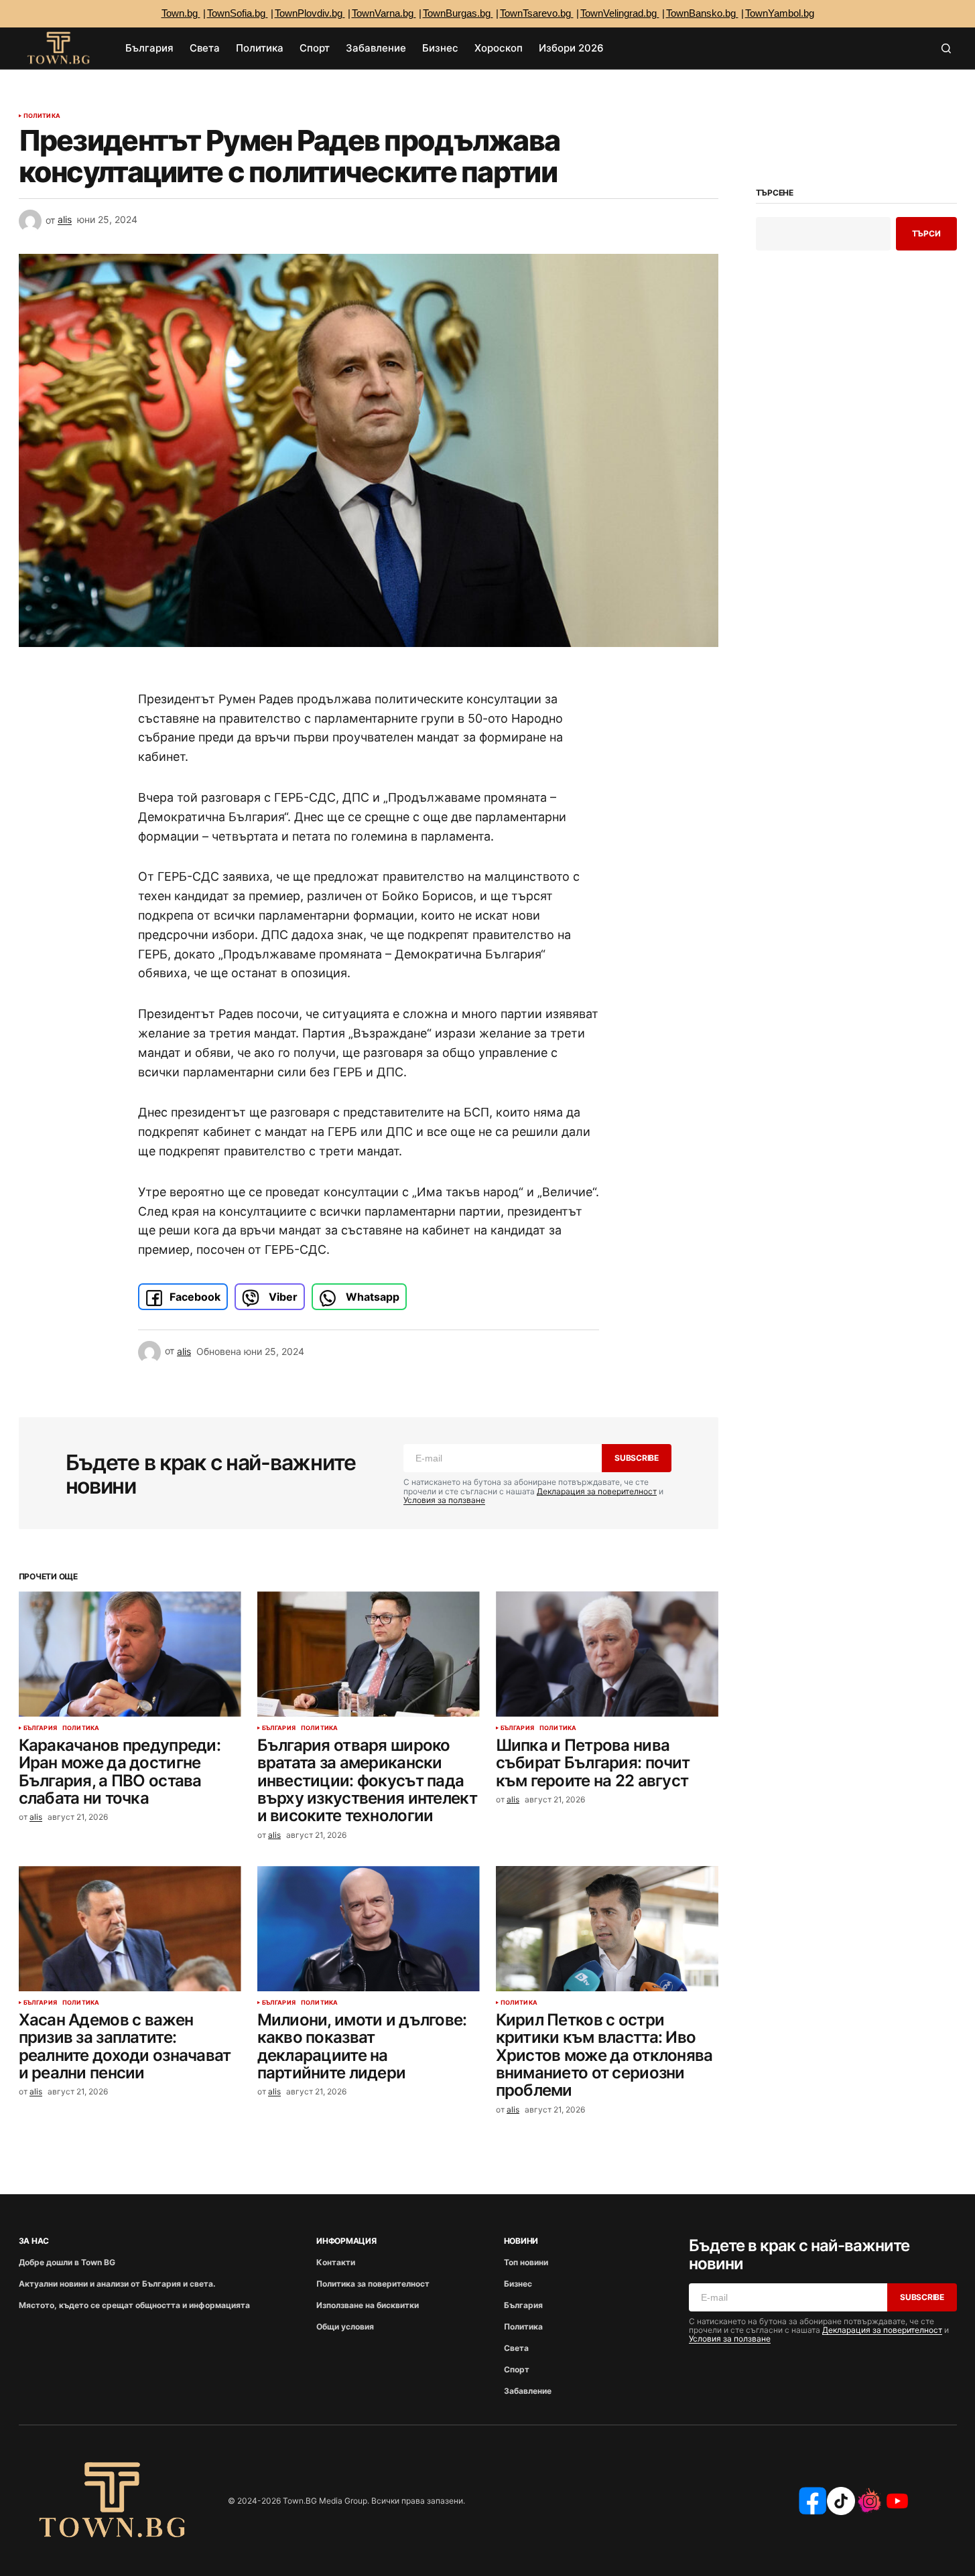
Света (516, 2348)
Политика (42, 116)
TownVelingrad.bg (620, 13)
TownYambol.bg (780, 13)
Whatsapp (371, 1297)
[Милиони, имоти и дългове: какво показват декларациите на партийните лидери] (369, 1929)
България (40, 1728)
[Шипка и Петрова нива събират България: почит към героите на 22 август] (607, 1654)
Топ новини (526, 2262)
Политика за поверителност (373, 2284)
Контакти (336, 2262)
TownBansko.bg (702, 13)
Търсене (775, 193)
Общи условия (345, 2327)
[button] (946, 48)
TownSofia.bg (238, 13)
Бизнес (518, 2284)
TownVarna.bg (384, 13)
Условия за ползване (444, 1500)
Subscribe (637, 1458)
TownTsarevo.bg (537, 13)
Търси (926, 233)
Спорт (517, 2369)
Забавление (528, 2391)
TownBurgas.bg (458, 13)
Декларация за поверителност (597, 1491)
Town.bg (181, 13)
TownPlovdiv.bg (310, 13)
